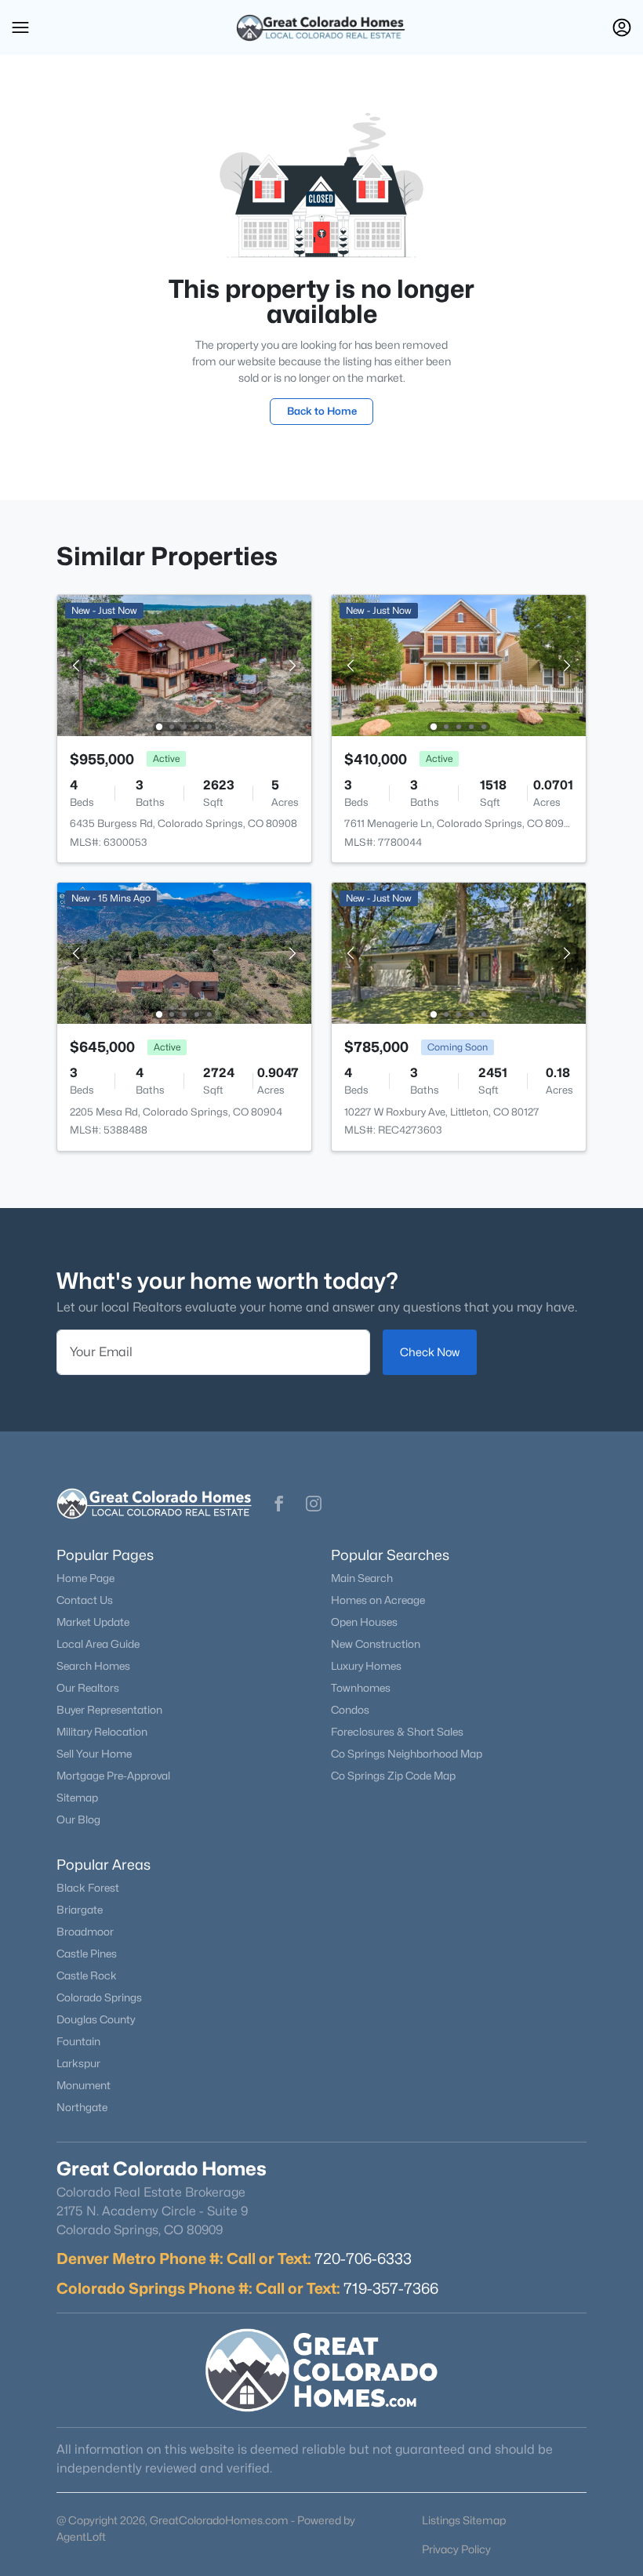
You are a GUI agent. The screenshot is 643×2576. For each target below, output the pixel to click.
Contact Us (85, 1600)
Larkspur (78, 2063)
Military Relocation (102, 1732)
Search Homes (93, 1666)
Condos (350, 1710)
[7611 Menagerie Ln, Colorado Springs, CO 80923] (459, 664)
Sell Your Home (94, 1754)
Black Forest (88, 1888)
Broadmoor (85, 1932)
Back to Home (322, 411)
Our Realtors (88, 1688)
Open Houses (364, 1622)
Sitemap (77, 1798)
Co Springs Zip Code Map (393, 1776)
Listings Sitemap (464, 2520)
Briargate (80, 1910)
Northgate (82, 2107)
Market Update (93, 1622)
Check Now (430, 1352)
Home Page (85, 1578)
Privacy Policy (456, 2549)
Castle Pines (87, 1954)
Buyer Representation (109, 1710)
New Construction (376, 1644)
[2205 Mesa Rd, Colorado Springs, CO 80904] (184, 952)
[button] (20, 27)
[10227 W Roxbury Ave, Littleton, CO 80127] (459, 952)
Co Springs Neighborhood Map (407, 1754)
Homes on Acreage (378, 1600)
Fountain (78, 2041)
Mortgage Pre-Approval (113, 1776)
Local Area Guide (98, 1644)
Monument (84, 2085)
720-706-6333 (363, 2259)
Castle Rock (87, 1976)
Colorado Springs (99, 1997)
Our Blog (78, 1820)
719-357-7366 (391, 2288)
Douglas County (96, 2019)
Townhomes (361, 1688)
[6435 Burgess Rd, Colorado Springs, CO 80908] (184, 664)
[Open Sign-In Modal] (622, 27)
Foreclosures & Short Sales (397, 1732)
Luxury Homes (366, 1666)
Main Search (362, 1578)
